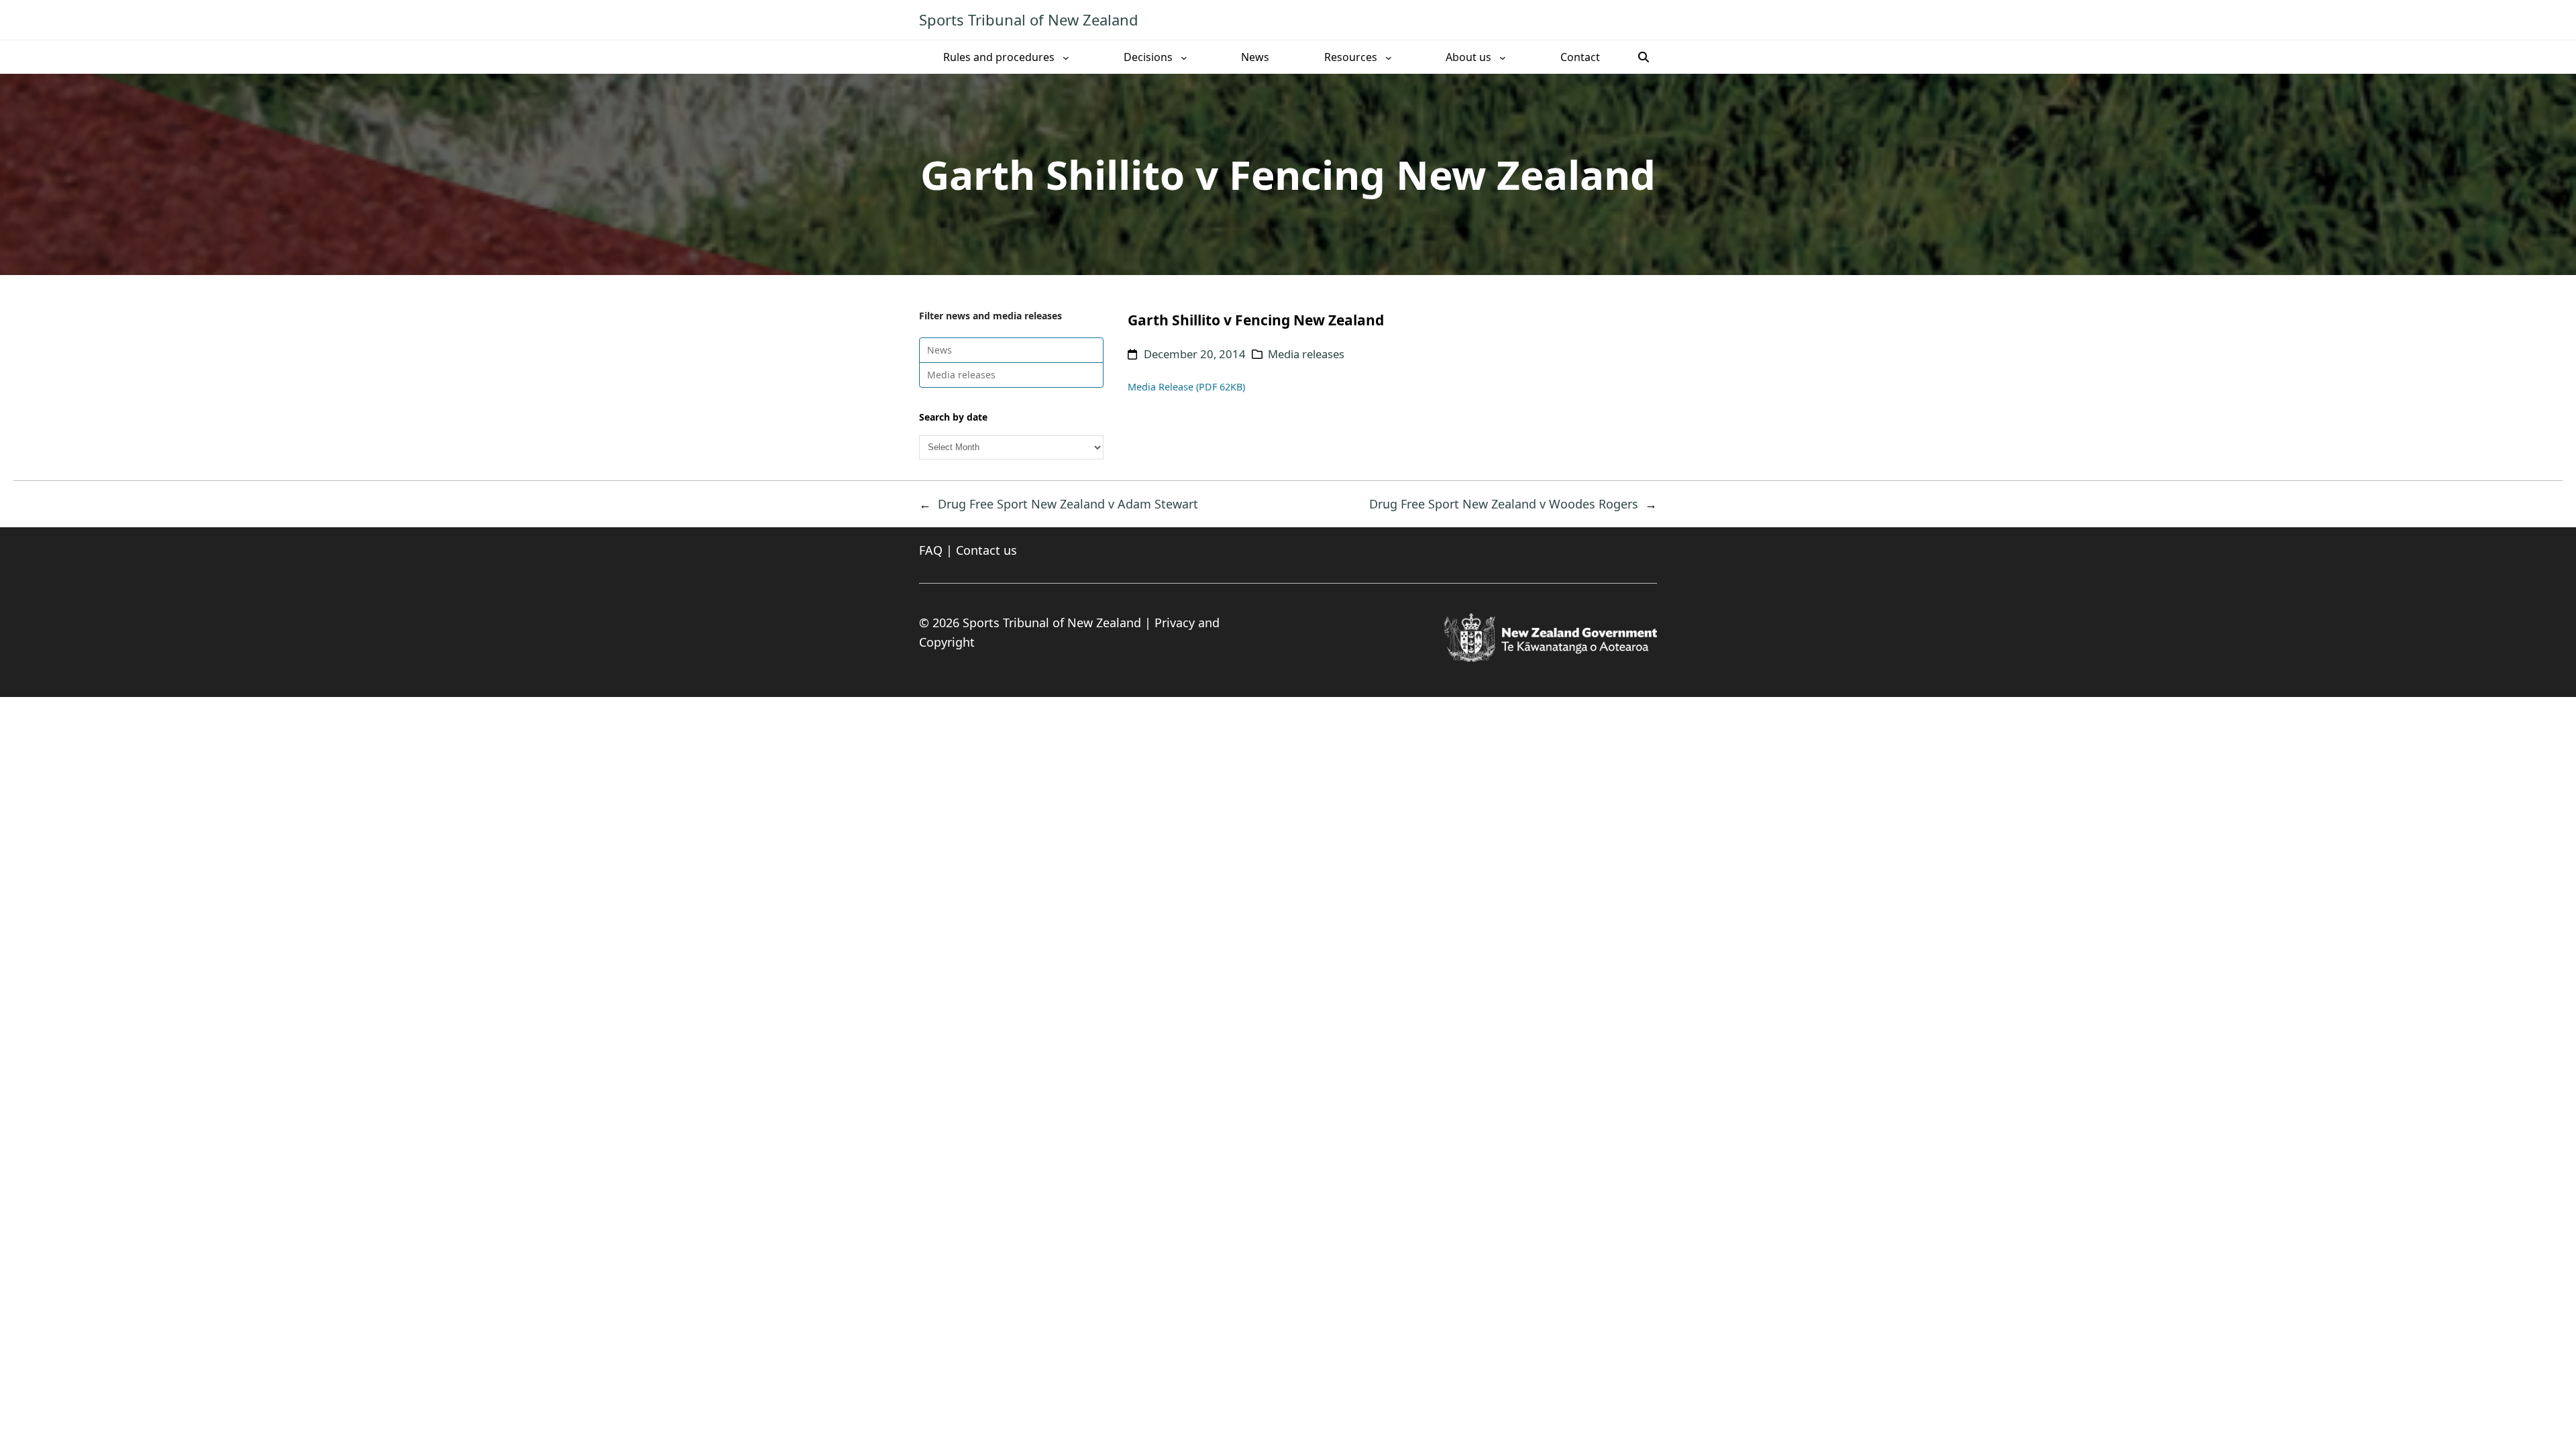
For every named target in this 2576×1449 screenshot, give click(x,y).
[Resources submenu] (1389, 57)
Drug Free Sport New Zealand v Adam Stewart (1068, 504)
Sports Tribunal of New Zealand (1029, 19)
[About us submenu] (1503, 57)
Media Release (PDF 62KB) (1186, 387)
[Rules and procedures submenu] (1066, 57)
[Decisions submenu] (1184, 57)
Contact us (986, 550)
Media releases (961, 375)
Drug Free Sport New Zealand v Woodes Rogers (1504, 504)
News (940, 350)
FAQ (931, 550)
